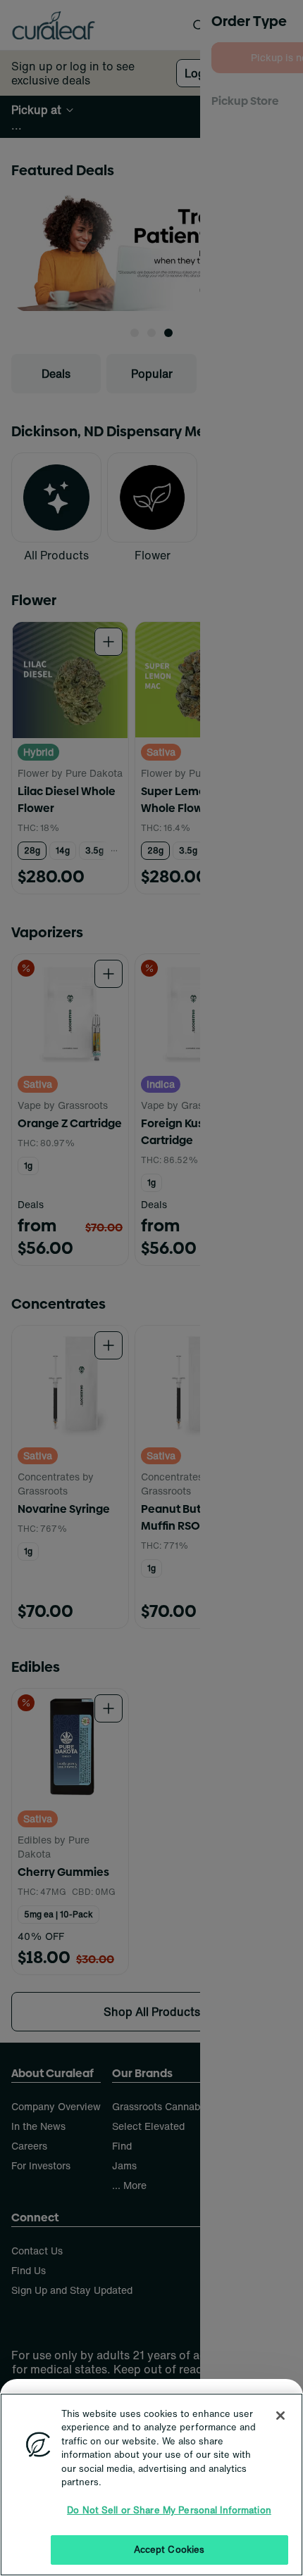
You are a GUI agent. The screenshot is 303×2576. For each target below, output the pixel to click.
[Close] (280, 2416)
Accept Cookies (169, 2550)
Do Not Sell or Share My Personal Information (169, 2510)
